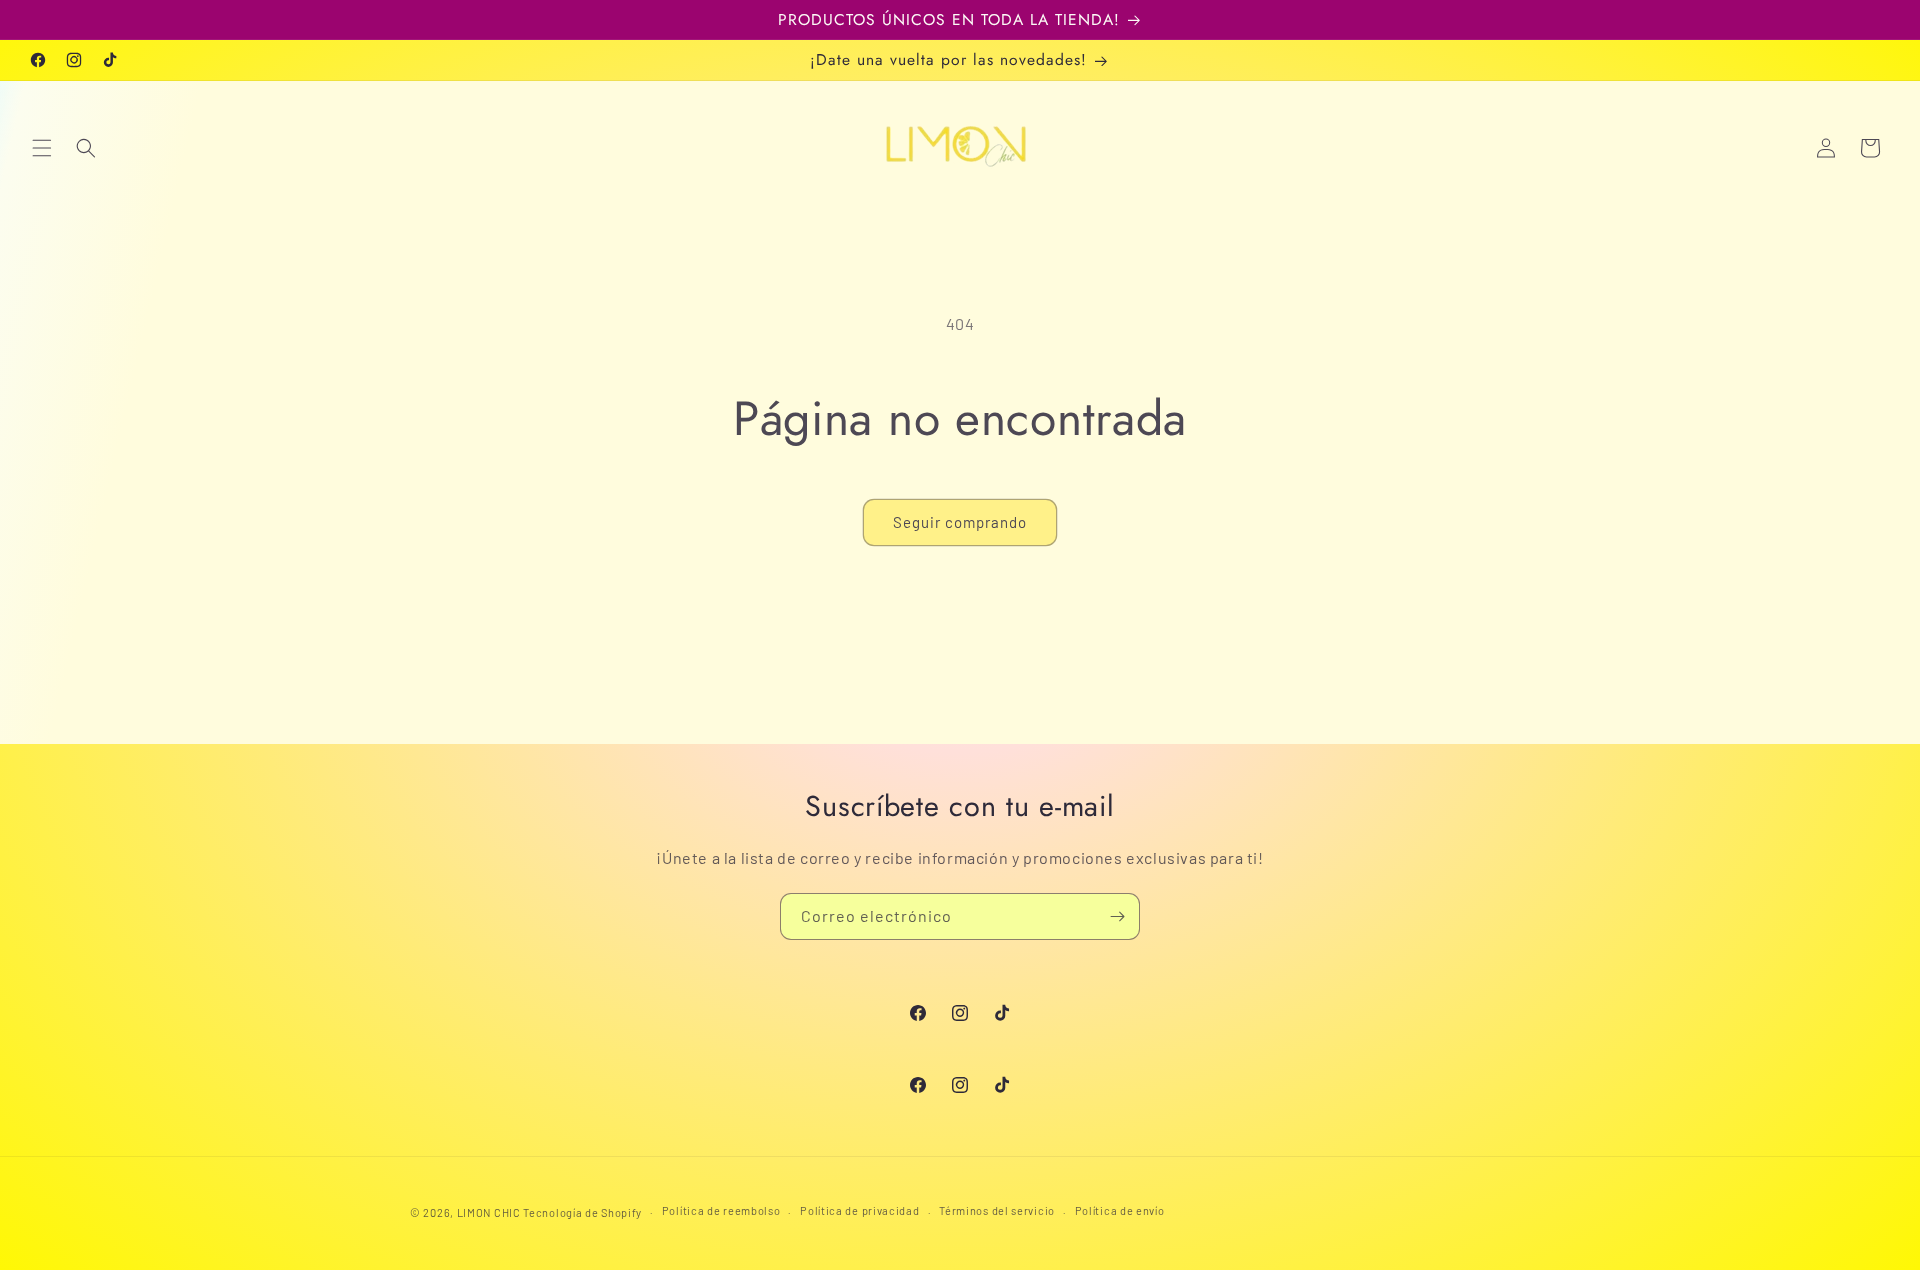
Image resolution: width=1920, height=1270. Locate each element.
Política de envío (1120, 1210)
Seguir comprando (960, 522)
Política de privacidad (859, 1210)
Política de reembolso (721, 1210)
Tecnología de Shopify (582, 1212)
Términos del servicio (997, 1210)
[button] (42, 148)
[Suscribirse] (1117, 916)
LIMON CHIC (489, 1212)
